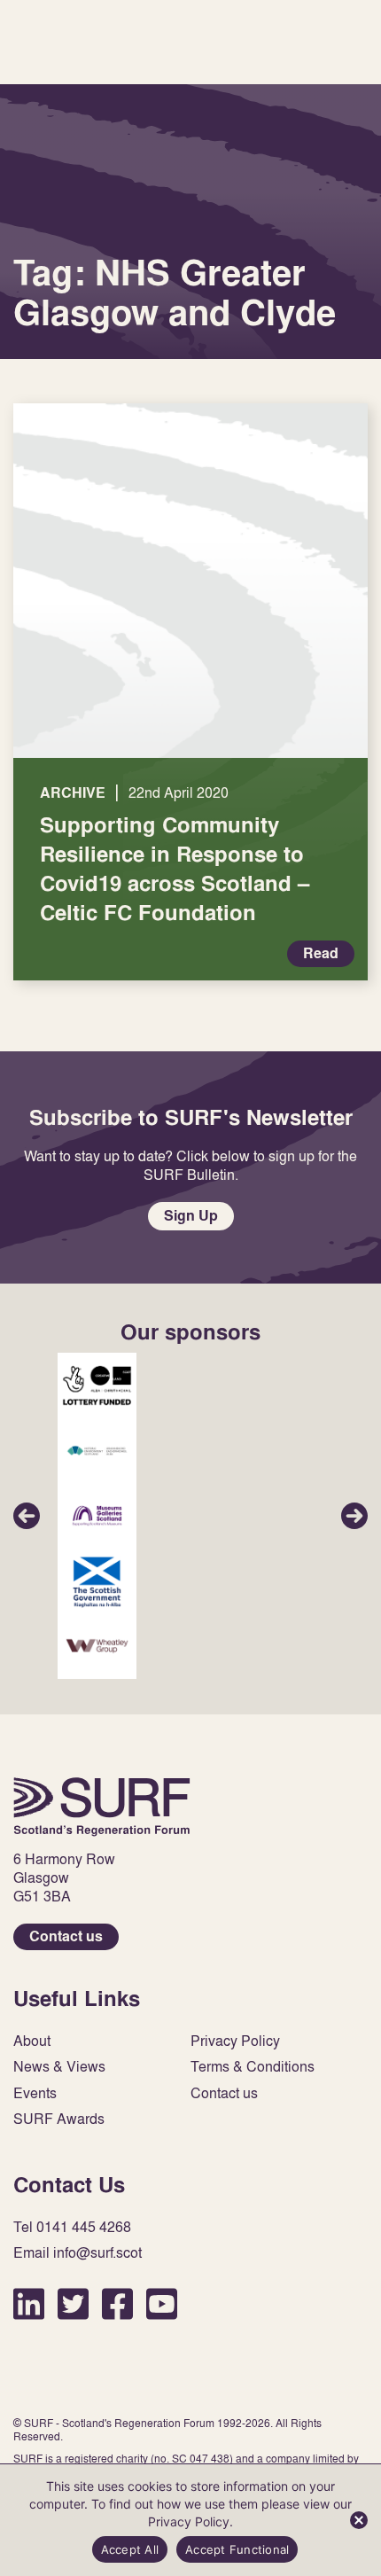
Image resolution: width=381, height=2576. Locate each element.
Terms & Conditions (253, 2067)
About (32, 2041)
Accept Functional (237, 2549)
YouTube (162, 2303)
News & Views (59, 2067)
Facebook (117, 2303)
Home (102, 1807)
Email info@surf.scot (78, 2253)
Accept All (130, 2549)
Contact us (66, 1936)
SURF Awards (59, 2119)
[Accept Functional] (359, 2520)
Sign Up (191, 1216)
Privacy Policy (235, 2041)
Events (35, 2093)
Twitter (73, 2303)
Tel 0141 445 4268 (72, 2227)
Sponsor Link (97, 1386)
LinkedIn (29, 2303)
